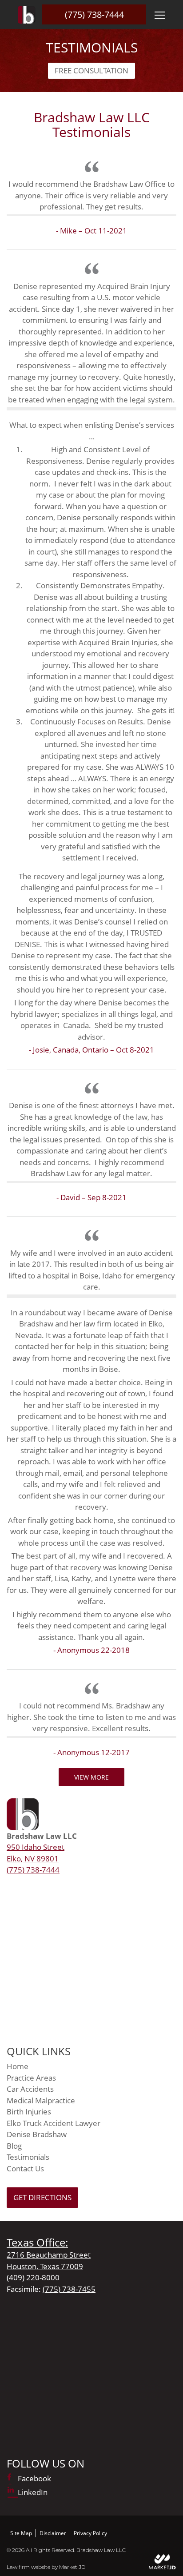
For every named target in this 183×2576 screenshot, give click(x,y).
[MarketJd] (163, 2562)
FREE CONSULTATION (91, 70)
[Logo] (27, 15)
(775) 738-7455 (69, 2289)
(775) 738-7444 (94, 14)
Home (18, 2066)
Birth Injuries (29, 2112)
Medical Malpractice (41, 2100)
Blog (14, 2146)
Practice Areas (31, 2078)
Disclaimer (53, 2533)
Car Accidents (30, 2089)
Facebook (34, 2478)
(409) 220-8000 (33, 2277)
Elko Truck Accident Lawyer (54, 2123)
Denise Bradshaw (37, 2134)
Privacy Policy (90, 2533)
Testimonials (28, 2157)
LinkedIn (33, 2492)
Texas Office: (37, 2242)
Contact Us (25, 2168)
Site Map (21, 2533)
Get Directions (42, 2197)
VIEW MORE (91, 1777)
